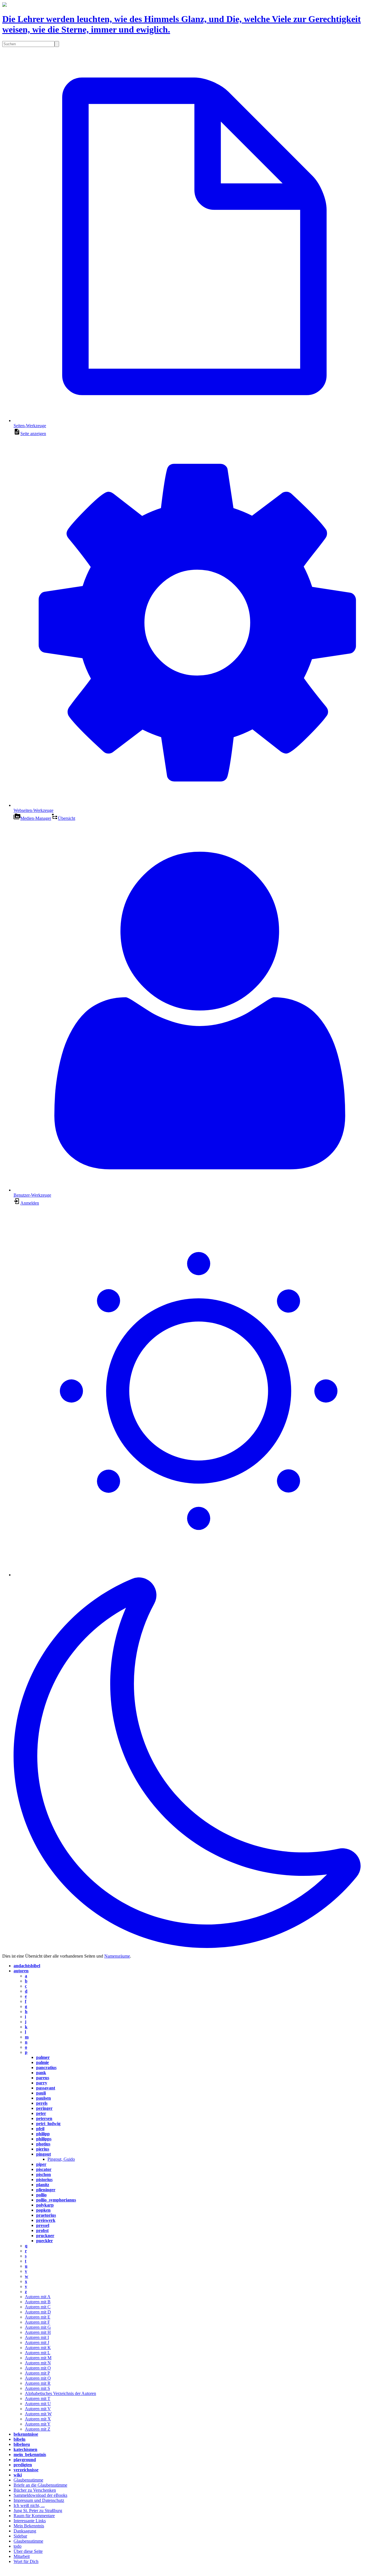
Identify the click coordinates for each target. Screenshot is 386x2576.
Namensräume (117, 1956)
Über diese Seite (28, 2551)
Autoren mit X (38, 2419)
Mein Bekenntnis (29, 2526)
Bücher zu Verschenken (35, 2490)
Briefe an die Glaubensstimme (40, 2485)
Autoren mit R (38, 2383)
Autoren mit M (38, 2358)
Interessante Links (30, 2521)
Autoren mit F (37, 2322)
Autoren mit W (38, 2414)
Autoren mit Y (38, 2424)
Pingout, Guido (61, 2159)
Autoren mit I (37, 2337)
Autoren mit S (37, 2388)
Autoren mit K (38, 2348)
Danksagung (25, 2531)
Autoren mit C (38, 2307)
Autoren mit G (38, 2327)
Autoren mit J (37, 2342)
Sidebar (20, 2536)
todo (18, 2546)
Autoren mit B (38, 2302)
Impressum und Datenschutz (39, 2500)
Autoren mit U (38, 2404)
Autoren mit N (38, 2363)
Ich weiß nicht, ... (29, 2505)
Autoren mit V (38, 2409)
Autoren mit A (38, 2297)
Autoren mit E (38, 2317)
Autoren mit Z (38, 2429)
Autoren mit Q (38, 2378)
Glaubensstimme (28, 2480)
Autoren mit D (38, 2312)
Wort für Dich (26, 2561)
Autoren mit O (38, 2368)
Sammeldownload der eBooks (40, 2495)
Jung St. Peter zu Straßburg (38, 2511)
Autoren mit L (38, 2353)
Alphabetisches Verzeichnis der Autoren (60, 2393)
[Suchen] (57, 44)
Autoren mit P (37, 2373)
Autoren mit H (38, 2332)
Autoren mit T (38, 2398)
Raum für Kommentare (34, 2516)
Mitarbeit (22, 2556)
